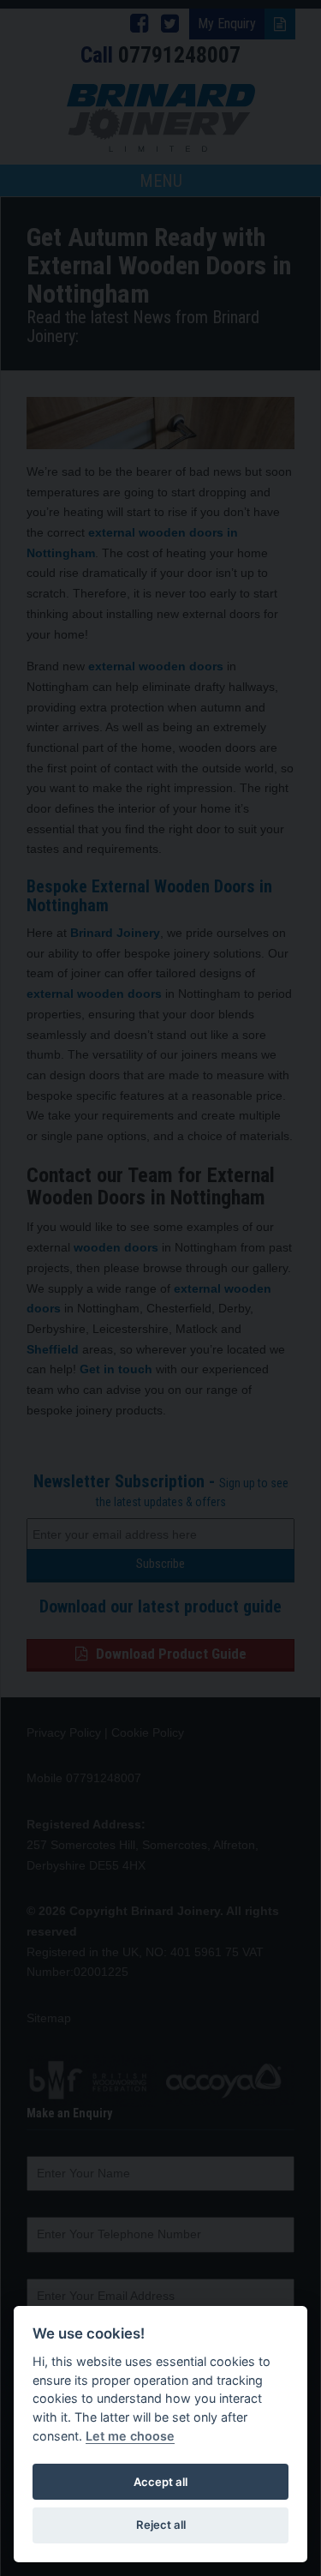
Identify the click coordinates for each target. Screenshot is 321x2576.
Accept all (160, 2482)
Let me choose (130, 2436)
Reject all (161, 2525)
